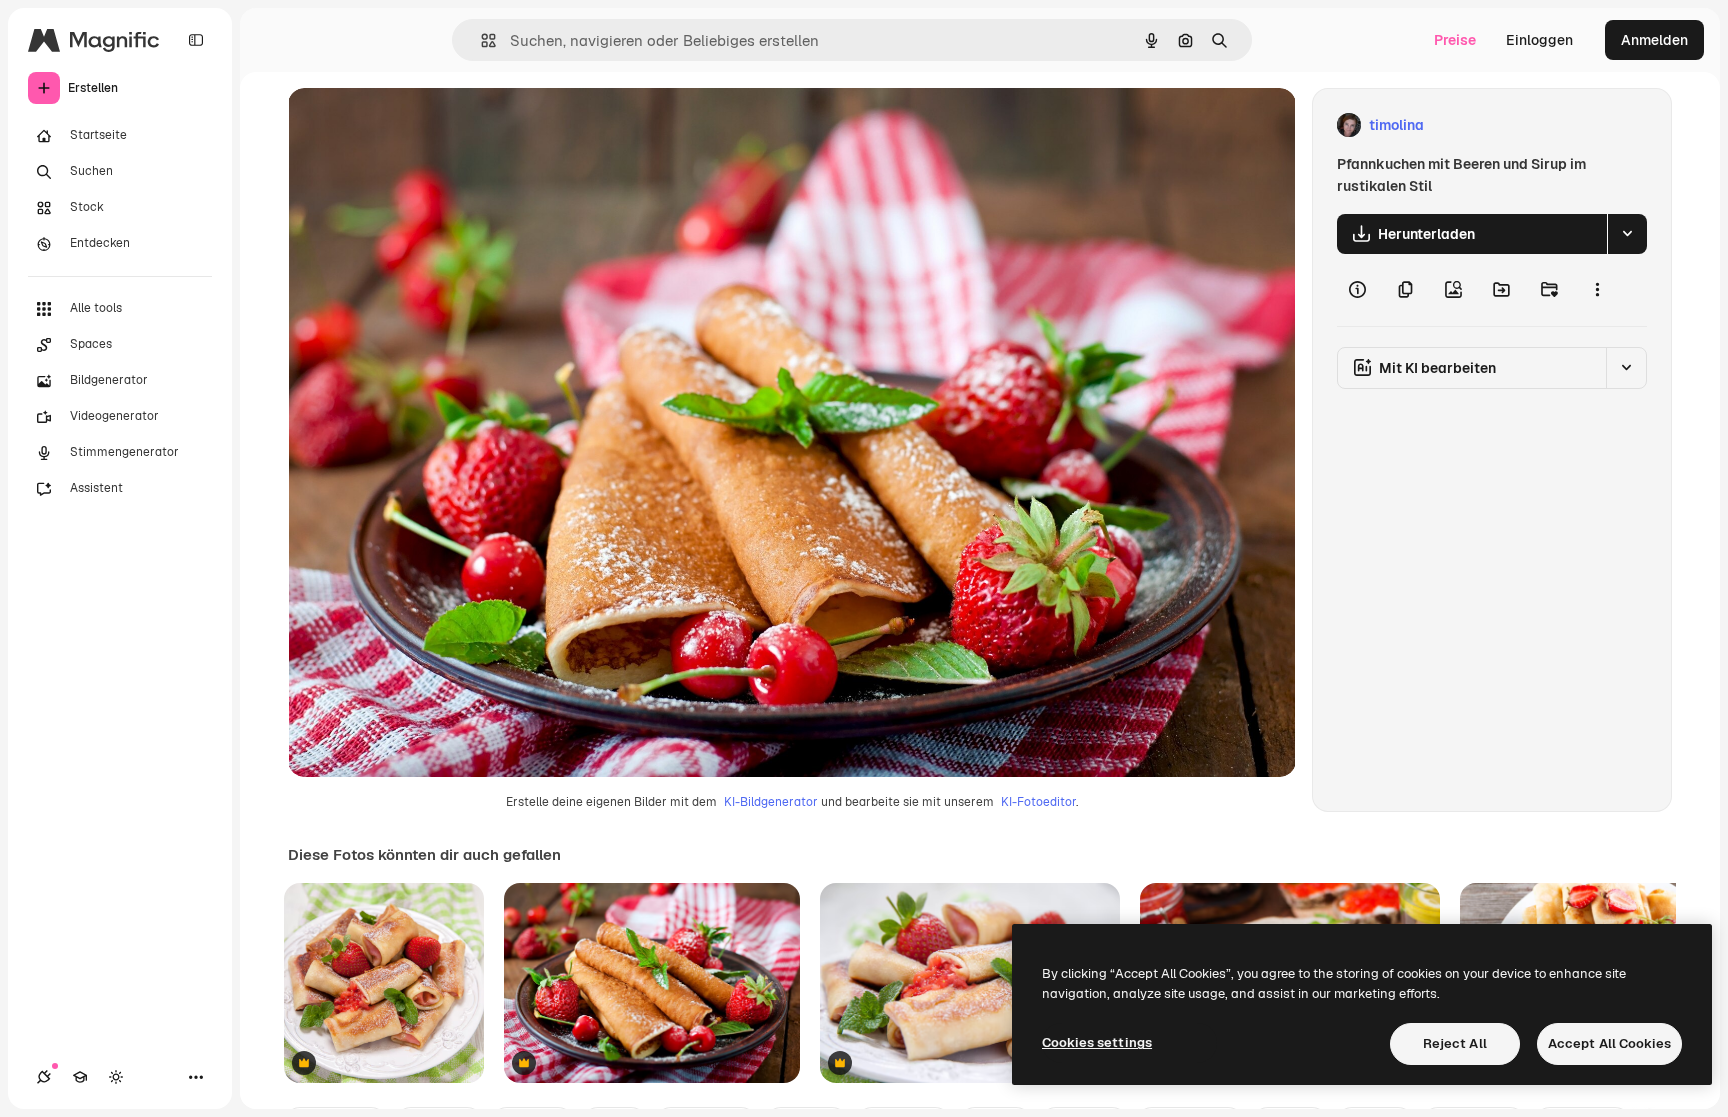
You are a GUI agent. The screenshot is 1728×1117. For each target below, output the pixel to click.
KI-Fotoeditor (1038, 802)
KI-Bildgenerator (771, 802)
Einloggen (1539, 40)
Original (416, 125)
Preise (1455, 40)
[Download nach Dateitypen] (1627, 234)
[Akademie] (80, 1077)
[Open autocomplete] (480, 40)
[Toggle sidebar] (196, 40)
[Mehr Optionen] (1597, 290)
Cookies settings (1097, 1042)
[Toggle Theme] (116, 1077)
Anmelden (1654, 40)
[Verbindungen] (44, 1077)
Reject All (1455, 1043)
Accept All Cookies (1609, 1043)
